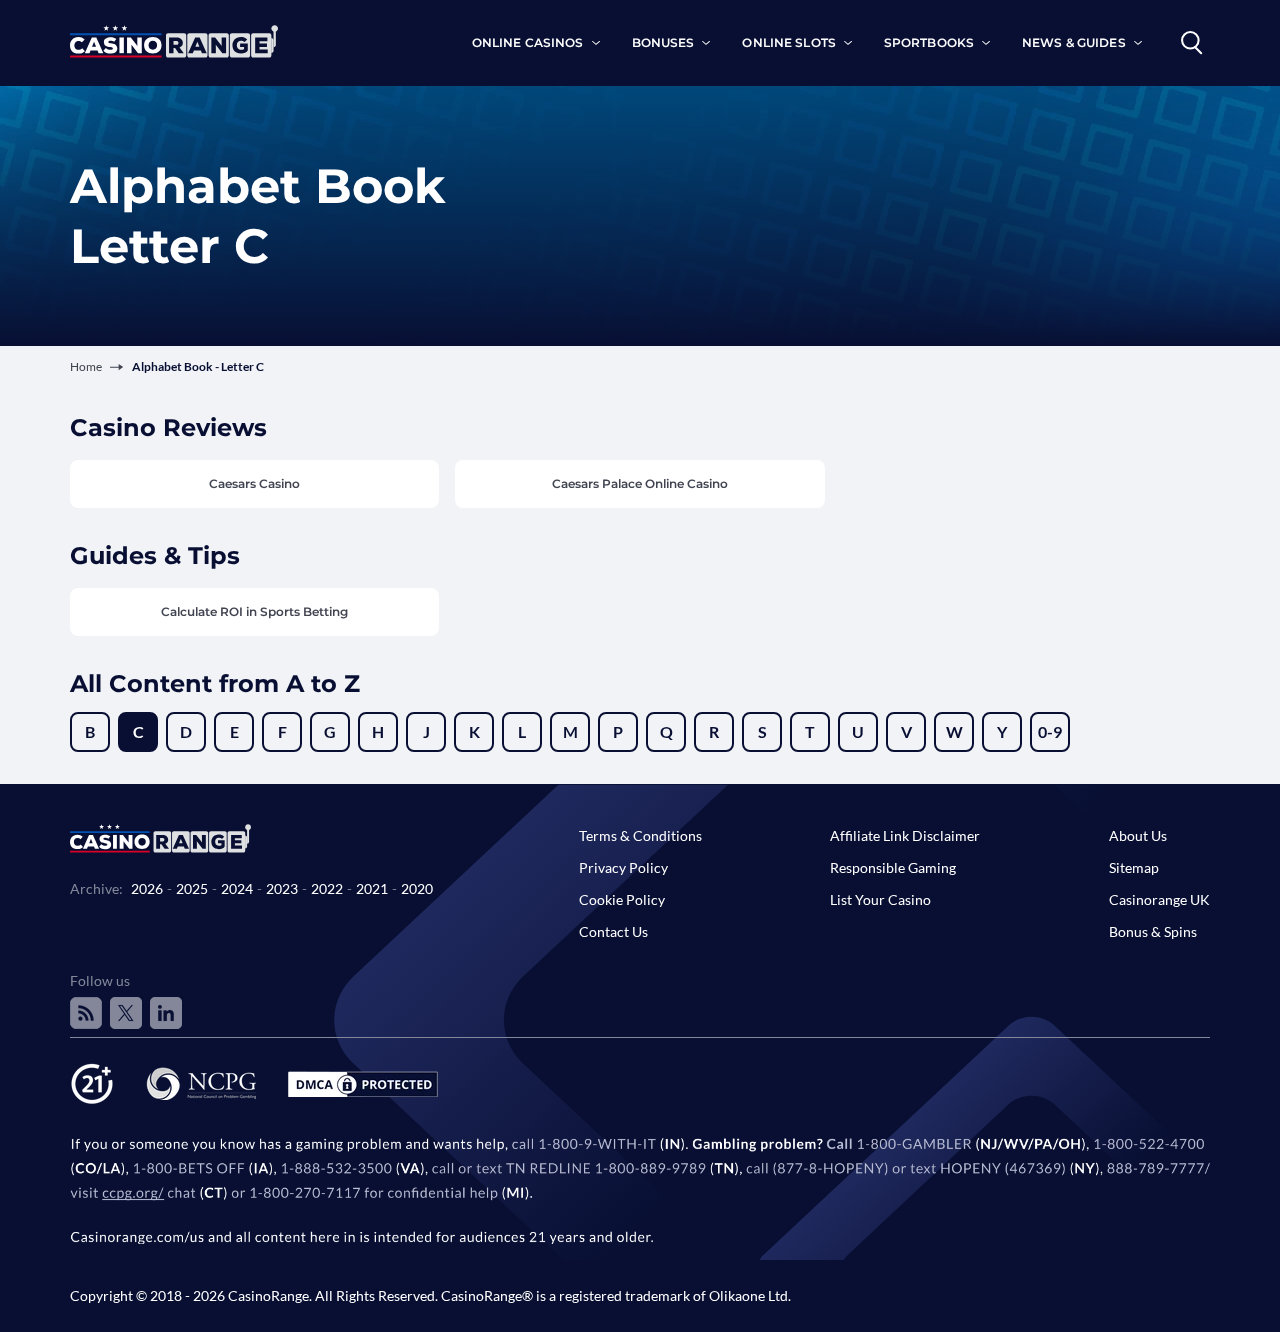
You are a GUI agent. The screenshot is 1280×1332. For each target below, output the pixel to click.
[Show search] (1192, 43)
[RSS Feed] (86, 1013)
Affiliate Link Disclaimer (905, 835)
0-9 (1050, 731)
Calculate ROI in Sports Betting (254, 611)
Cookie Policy (622, 899)
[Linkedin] (166, 1013)
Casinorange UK (1159, 899)
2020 (417, 888)
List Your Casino (880, 899)
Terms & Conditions (640, 835)
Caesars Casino (254, 483)
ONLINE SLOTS (788, 42)
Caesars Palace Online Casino (640, 483)
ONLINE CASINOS (528, 42)
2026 (147, 888)
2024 (237, 888)
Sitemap (1134, 867)
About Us (1138, 835)
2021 (372, 888)
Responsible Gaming (893, 867)
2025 (192, 888)
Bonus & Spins (1153, 931)
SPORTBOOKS (929, 42)
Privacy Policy (623, 867)
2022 (327, 888)
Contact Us (613, 931)
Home (86, 366)
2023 (282, 888)
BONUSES (663, 42)
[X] (126, 1013)
